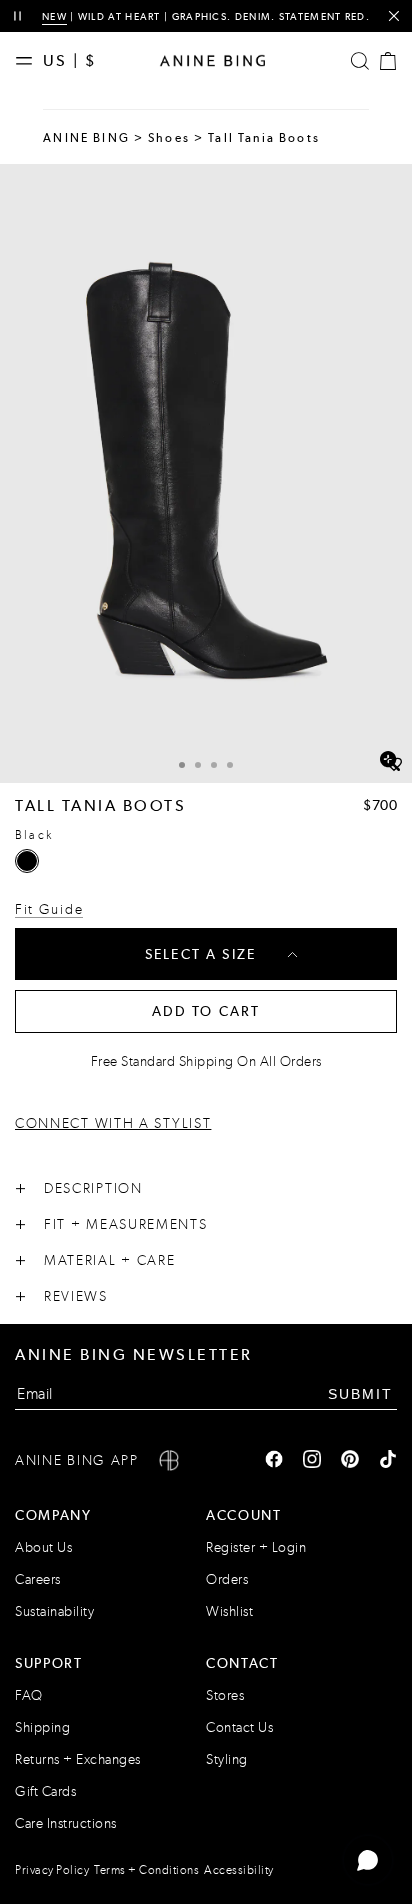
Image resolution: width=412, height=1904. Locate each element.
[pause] (17, 16)
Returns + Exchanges (78, 1759)
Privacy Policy (52, 1870)
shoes (169, 138)
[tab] (182, 762)
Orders (227, 1579)
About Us (43, 1547)
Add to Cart (206, 1011)
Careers (38, 1579)
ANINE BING (86, 138)
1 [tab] (182, 765)
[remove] (393, 16)
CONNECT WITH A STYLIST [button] (113, 1123)
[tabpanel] (206, 473)
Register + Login (256, 1547)
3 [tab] (214, 765)
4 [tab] (230, 765)
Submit (360, 1394)
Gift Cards (45, 1791)
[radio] (27, 861)
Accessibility (239, 1870)
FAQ (29, 1695)
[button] (206, 473)
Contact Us (239, 1727)
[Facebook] (274, 1461)
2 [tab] (198, 765)
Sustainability (54, 1611)
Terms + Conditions (146, 1870)
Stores (225, 1695)
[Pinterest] (350, 1461)
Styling (227, 1759)
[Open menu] (29, 61)
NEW (54, 16)
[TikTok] (388, 1461)
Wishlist (229, 1611)
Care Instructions (66, 1823)
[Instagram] (312, 1461)
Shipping (42, 1727)
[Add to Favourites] (394, 765)
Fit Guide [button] (49, 909)
